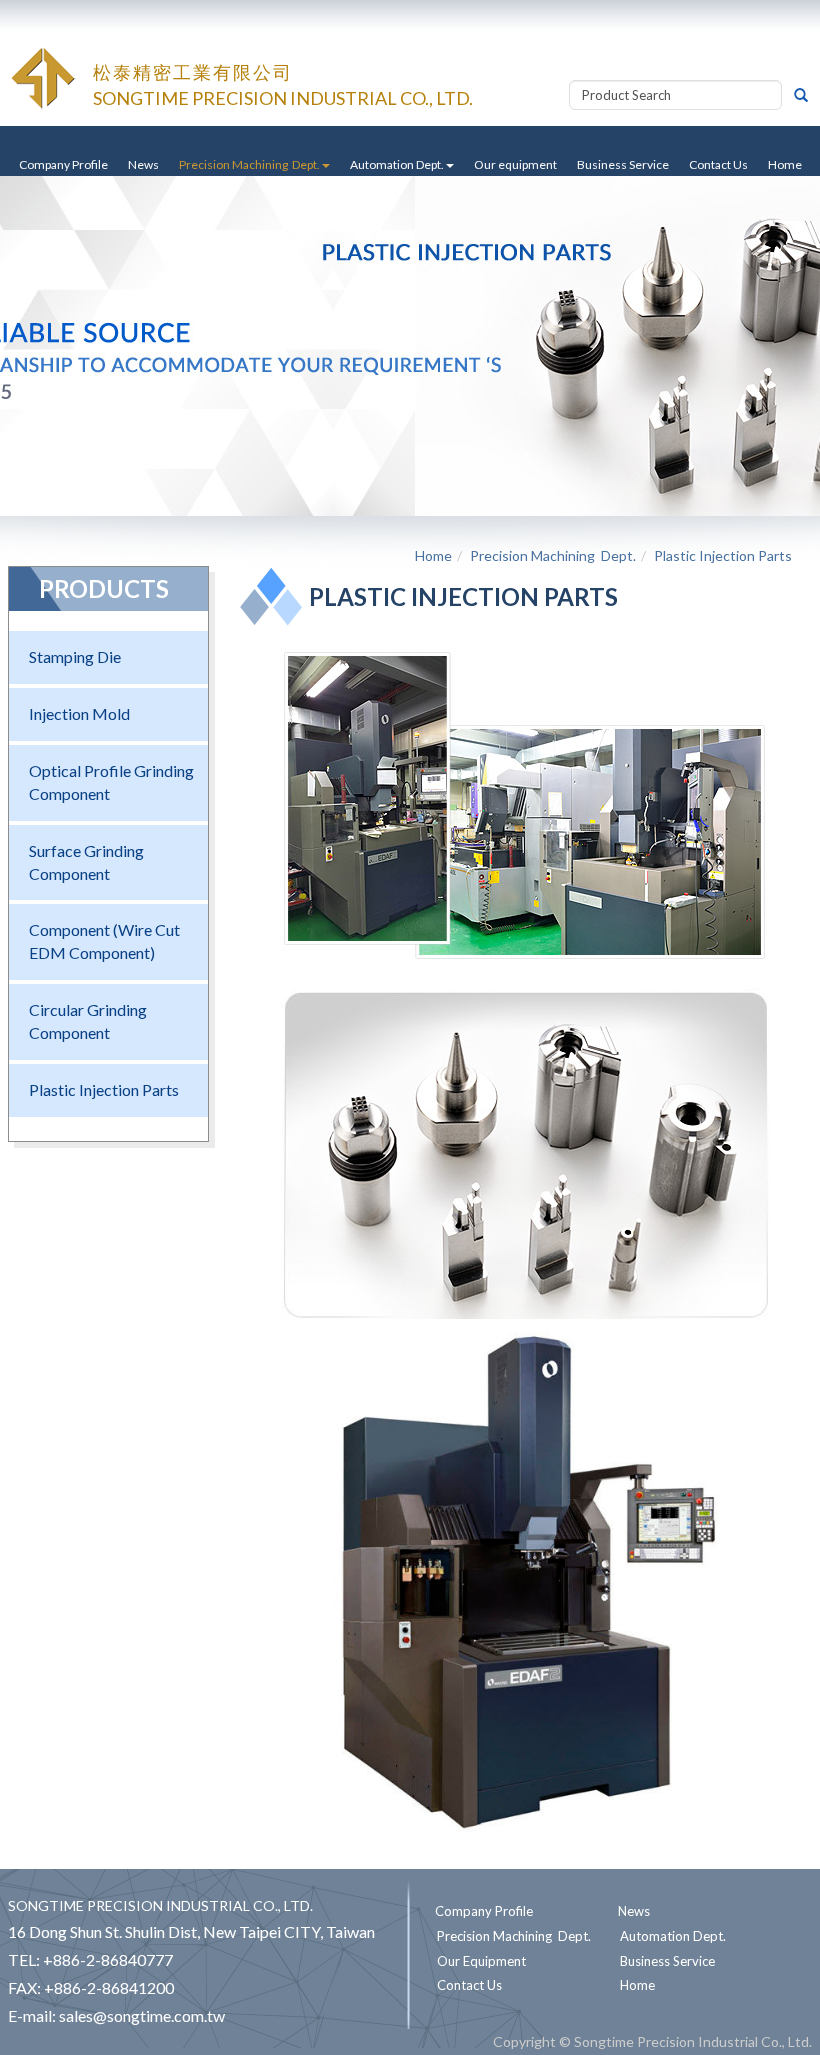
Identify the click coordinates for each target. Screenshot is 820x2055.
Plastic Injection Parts (104, 1089)
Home (785, 164)
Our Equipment (481, 1961)
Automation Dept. (673, 1936)
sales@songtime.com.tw (142, 2015)
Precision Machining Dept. (553, 555)
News (143, 164)
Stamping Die (75, 656)
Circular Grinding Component (88, 1021)
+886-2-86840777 (108, 1959)
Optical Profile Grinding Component (111, 782)
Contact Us (718, 164)
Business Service (623, 164)
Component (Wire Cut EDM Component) (104, 941)
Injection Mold (79, 713)
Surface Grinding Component (86, 862)
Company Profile (63, 164)
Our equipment (515, 164)
